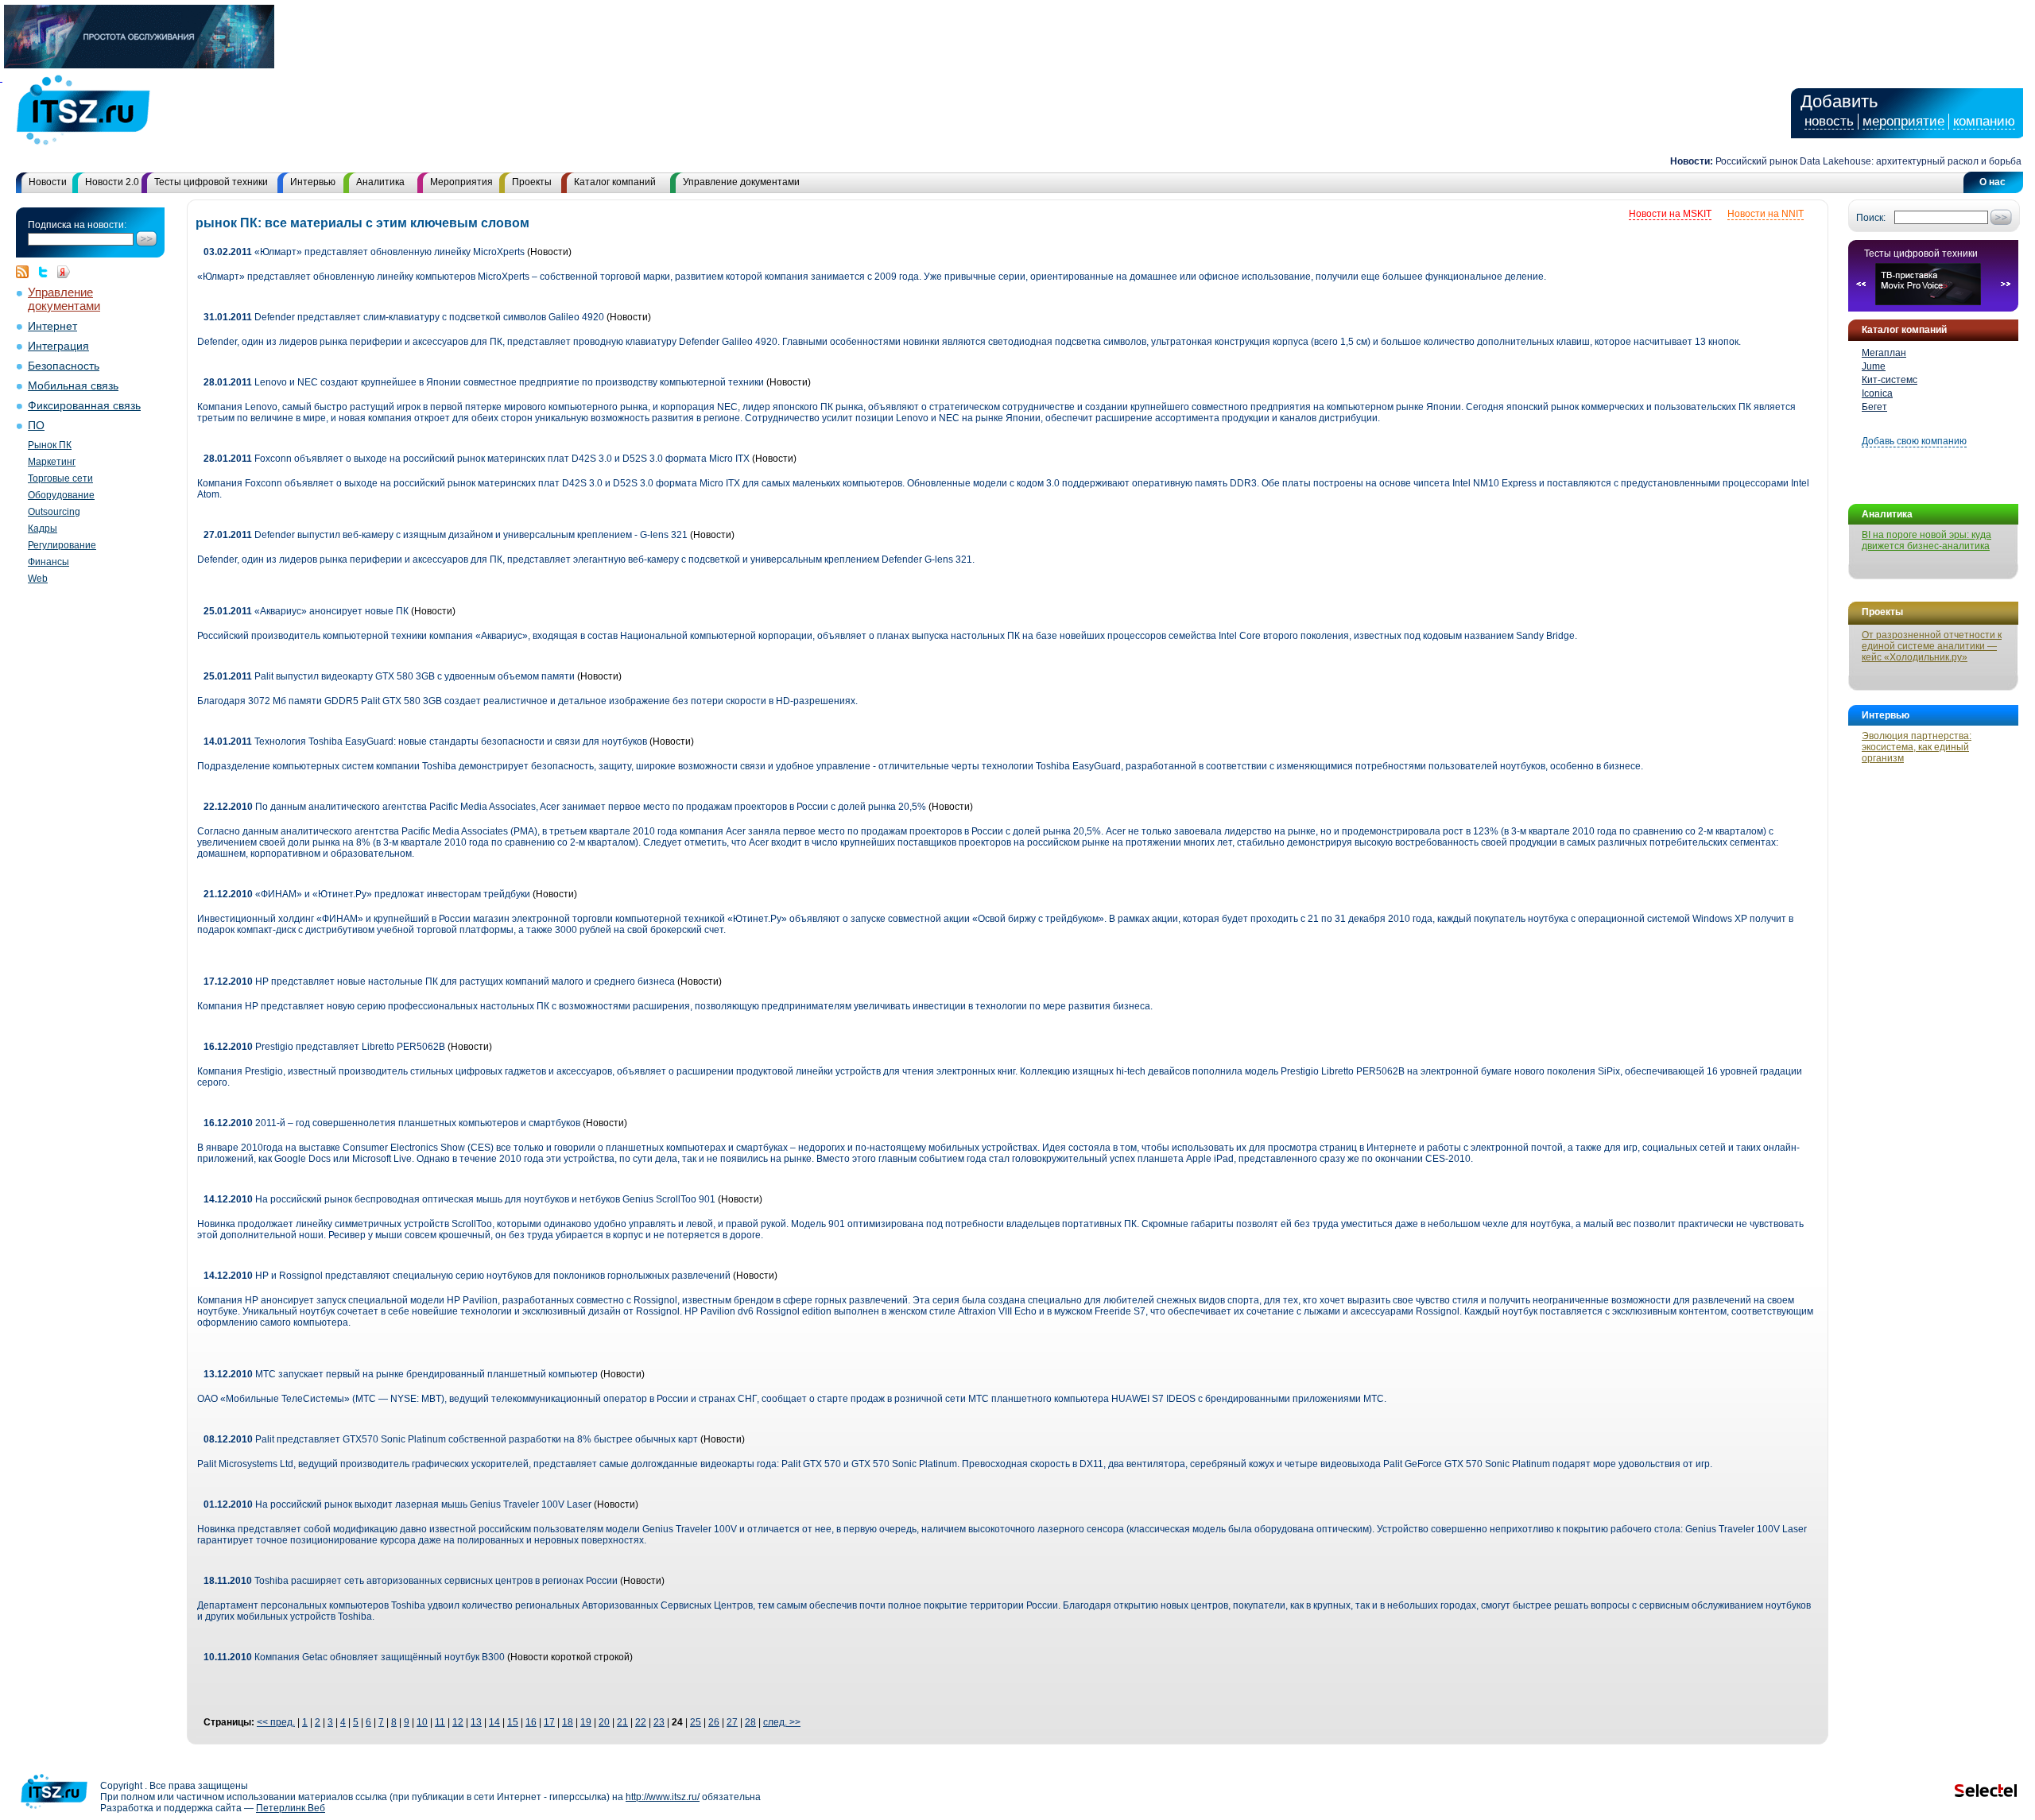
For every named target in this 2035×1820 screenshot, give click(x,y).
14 (494, 1722)
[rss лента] (26, 272)
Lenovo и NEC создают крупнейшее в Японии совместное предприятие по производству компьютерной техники (484, 382)
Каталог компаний (615, 182)
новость (1829, 121)
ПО (36, 426)
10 (422, 1722)
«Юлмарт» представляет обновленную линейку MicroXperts (364, 252)
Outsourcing (54, 512)
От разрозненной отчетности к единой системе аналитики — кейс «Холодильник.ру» (1932, 646)
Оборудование (61, 495)
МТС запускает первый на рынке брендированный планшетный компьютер (401, 1374)
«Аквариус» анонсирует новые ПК (306, 611)
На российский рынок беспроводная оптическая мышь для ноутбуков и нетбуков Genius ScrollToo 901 (459, 1199)
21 (622, 1722)
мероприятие (1903, 121)
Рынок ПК (50, 445)
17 (549, 1722)
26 (714, 1722)
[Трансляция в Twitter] (47, 272)
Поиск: (1871, 218)
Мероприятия (461, 182)
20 (604, 1722)
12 (458, 1722)
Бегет (1874, 407)
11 (440, 1722)
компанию (1984, 121)
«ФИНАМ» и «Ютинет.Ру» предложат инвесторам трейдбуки (367, 894)
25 (696, 1722)
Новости (48, 182)
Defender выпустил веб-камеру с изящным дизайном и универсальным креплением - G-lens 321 (446, 535)
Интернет (52, 326)
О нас (1992, 182)
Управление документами (741, 182)
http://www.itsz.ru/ (663, 1797)
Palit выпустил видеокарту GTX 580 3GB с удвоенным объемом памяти (389, 676)
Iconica (1877, 393)
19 (586, 1722)
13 (476, 1722)
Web (38, 579)
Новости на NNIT (1766, 214)
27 (732, 1722)
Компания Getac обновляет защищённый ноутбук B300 (354, 1657)
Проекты (532, 182)
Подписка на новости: (77, 225)
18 (568, 1722)
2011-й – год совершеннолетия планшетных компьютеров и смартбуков (392, 1123)
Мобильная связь (73, 386)
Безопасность (64, 366)
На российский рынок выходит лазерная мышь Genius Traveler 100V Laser (397, 1504)
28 (750, 1722)
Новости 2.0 (112, 182)
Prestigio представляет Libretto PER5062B (324, 1047)
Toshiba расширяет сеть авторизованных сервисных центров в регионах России (412, 1581)
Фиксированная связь (84, 406)
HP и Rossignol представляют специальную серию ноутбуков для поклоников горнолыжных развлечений (467, 1276)
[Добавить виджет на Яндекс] (64, 272)
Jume (1874, 366)
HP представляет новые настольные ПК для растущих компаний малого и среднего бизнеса (439, 982)
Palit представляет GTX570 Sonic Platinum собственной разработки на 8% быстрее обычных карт (452, 1439)
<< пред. (276, 1722)
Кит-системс (1890, 380)
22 (641, 1722)
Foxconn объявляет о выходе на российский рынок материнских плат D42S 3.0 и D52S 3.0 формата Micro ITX (477, 459)
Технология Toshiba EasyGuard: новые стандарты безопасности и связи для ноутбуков (425, 742)
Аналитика (380, 182)
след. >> (782, 1722)
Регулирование (62, 545)
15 (513, 1722)
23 (659, 1722)
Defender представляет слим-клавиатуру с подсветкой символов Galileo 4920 (404, 317)
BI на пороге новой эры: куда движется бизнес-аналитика (1926, 540)
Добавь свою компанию (1914, 441)
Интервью (313, 182)
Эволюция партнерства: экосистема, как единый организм (1917, 747)
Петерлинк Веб (291, 1808)
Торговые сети (60, 478)
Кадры (43, 529)
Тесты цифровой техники (211, 182)
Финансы (48, 562)
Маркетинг (52, 462)
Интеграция (58, 346)
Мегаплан (1884, 353)
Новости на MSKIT (1670, 214)
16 (531, 1722)
